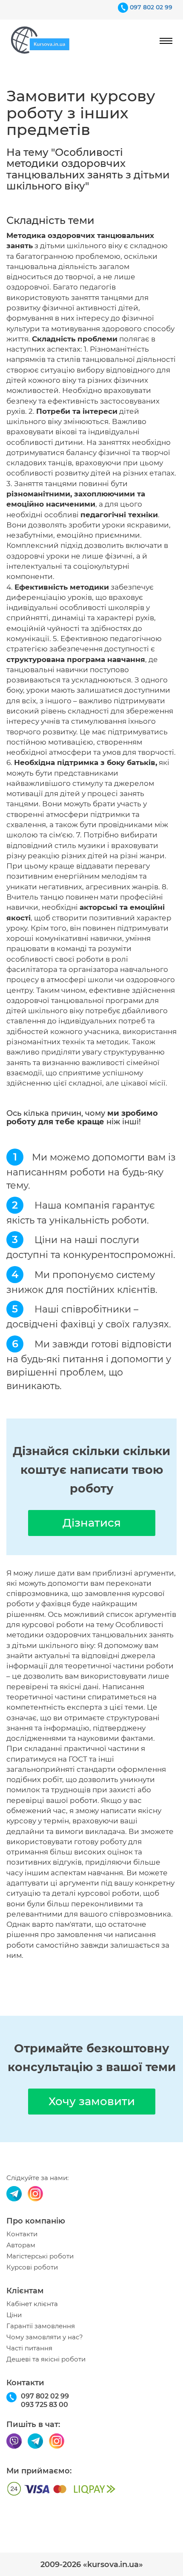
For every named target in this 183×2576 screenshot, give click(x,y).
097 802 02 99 (151, 7)
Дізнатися (92, 1523)
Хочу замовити (92, 2101)
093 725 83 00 (44, 2405)
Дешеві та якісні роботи (46, 2359)
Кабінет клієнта (32, 2304)
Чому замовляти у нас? (45, 2337)
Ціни (14, 2315)
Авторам (21, 2245)
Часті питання (29, 2348)
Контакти (22, 2234)
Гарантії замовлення (41, 2326)
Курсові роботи (32, 2267)
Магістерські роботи (40, 2256)
